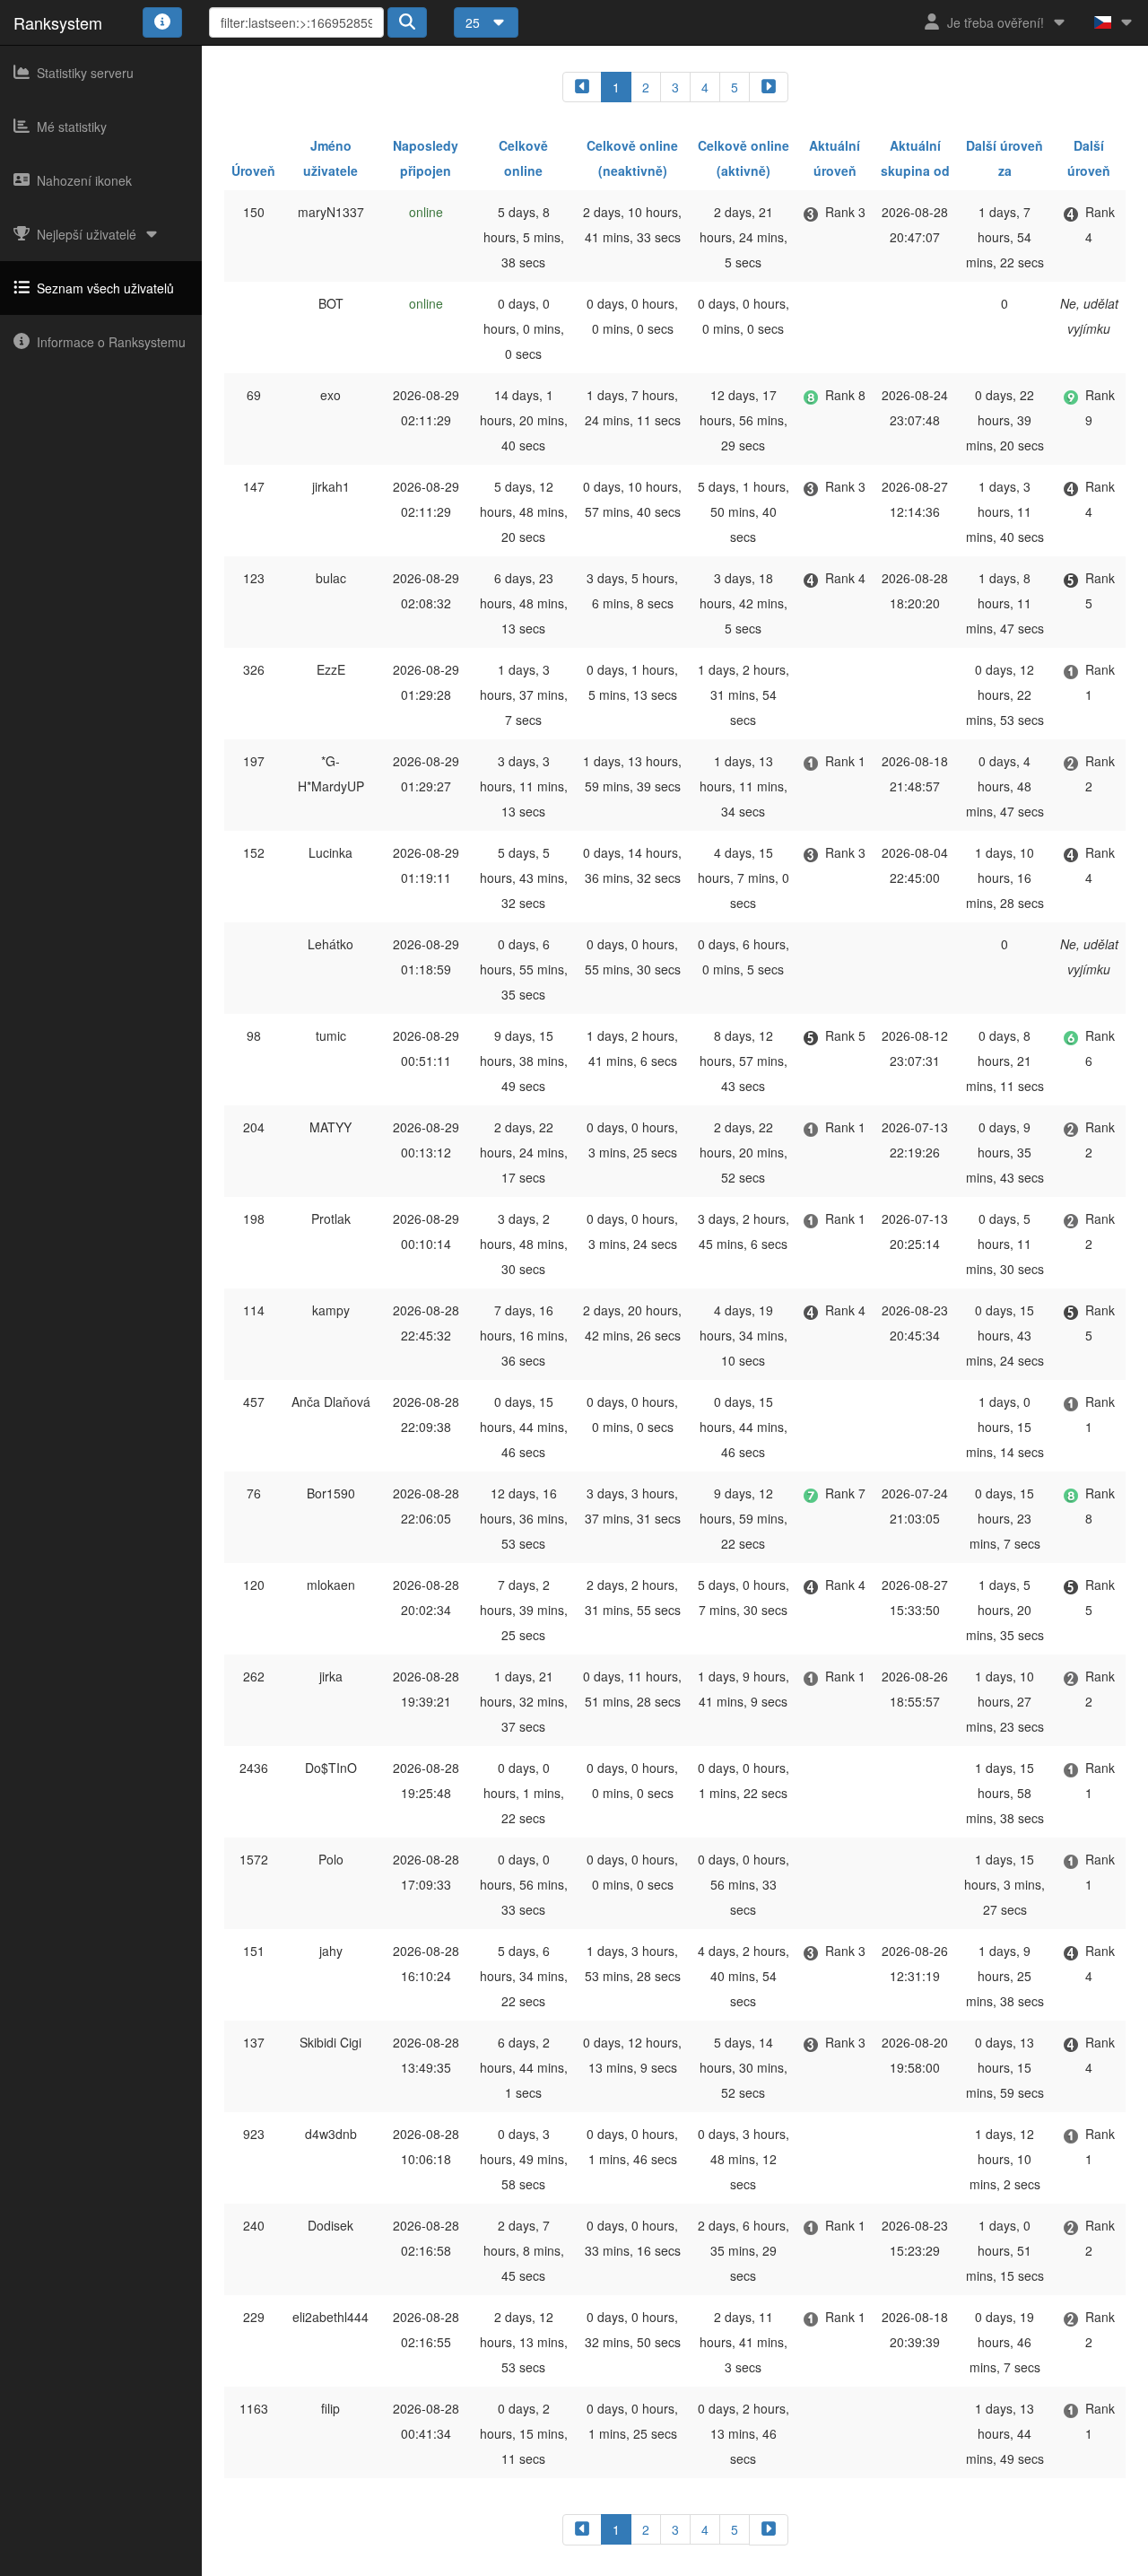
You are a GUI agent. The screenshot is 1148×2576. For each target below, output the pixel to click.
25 (474, 22)
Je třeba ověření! (996, 22)
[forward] (769, 87)
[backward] (582, 87)
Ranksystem (58, 22)
